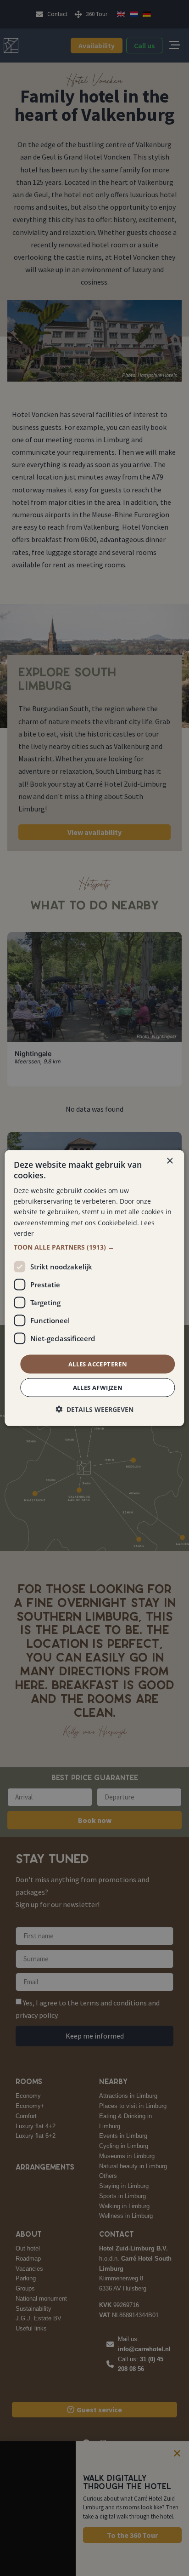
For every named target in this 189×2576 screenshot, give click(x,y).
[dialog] (94, 1288)
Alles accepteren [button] (98, 1364)
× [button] (170, 1161)
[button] (94, 1247)
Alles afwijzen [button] (98, 1388)
